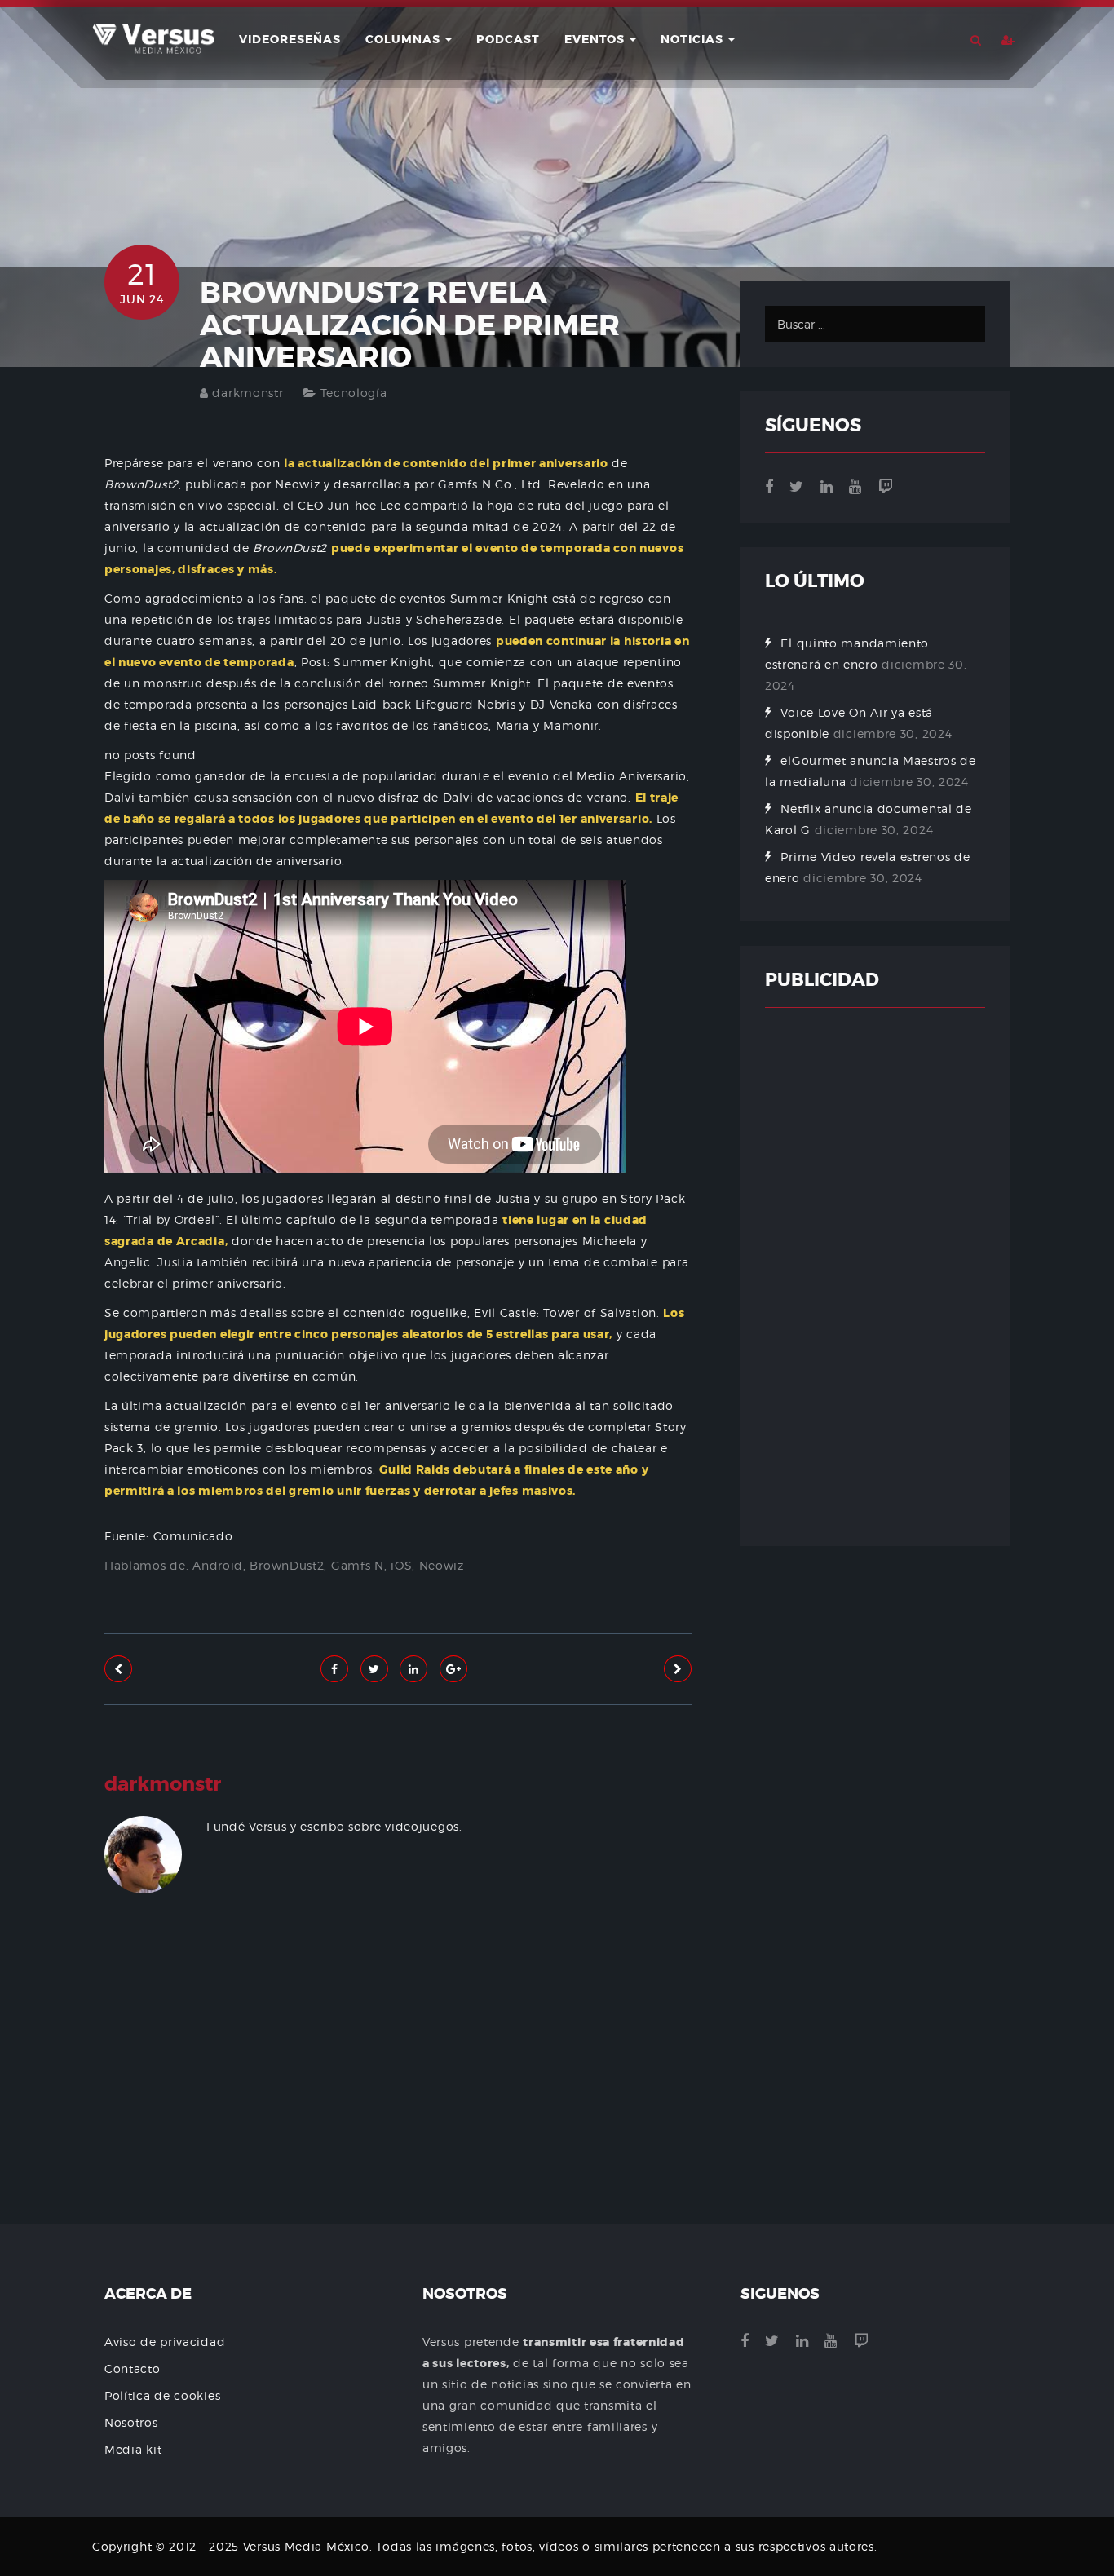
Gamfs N (358, 1565)
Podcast (508, 39)
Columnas (404, 39)
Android (218, 1565)
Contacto (133, 2368)
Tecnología (354, 393)
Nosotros (131, 2422)
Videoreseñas (290, 39)
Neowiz (442, 1565)
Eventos (596, 39)
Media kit (133, 2449)
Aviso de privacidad (165, 2342)
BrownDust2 (287, 1565)
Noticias (694, 39)
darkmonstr (248, 393)
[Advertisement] (398, 2108)
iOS (401, 1565)
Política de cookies (162, 2395)
